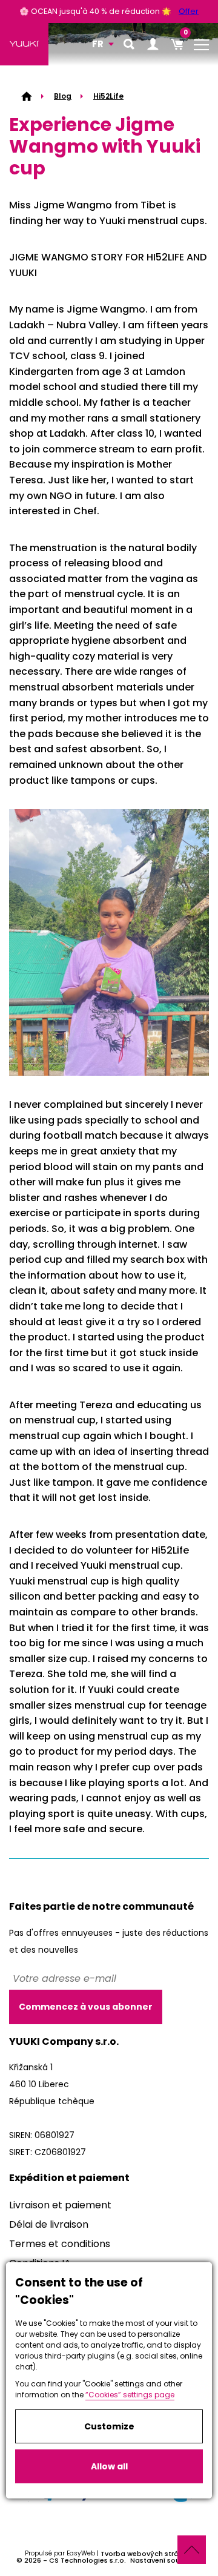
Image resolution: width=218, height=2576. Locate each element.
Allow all (109, 2466)
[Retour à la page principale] (24, 44)
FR (98, 44)
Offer (189, 11)
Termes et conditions (60, 2244)
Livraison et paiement (60, 2205)
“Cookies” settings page (130, 2395)
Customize (109, 2426)
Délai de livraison (49, 2224)
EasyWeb (81, 2553)
